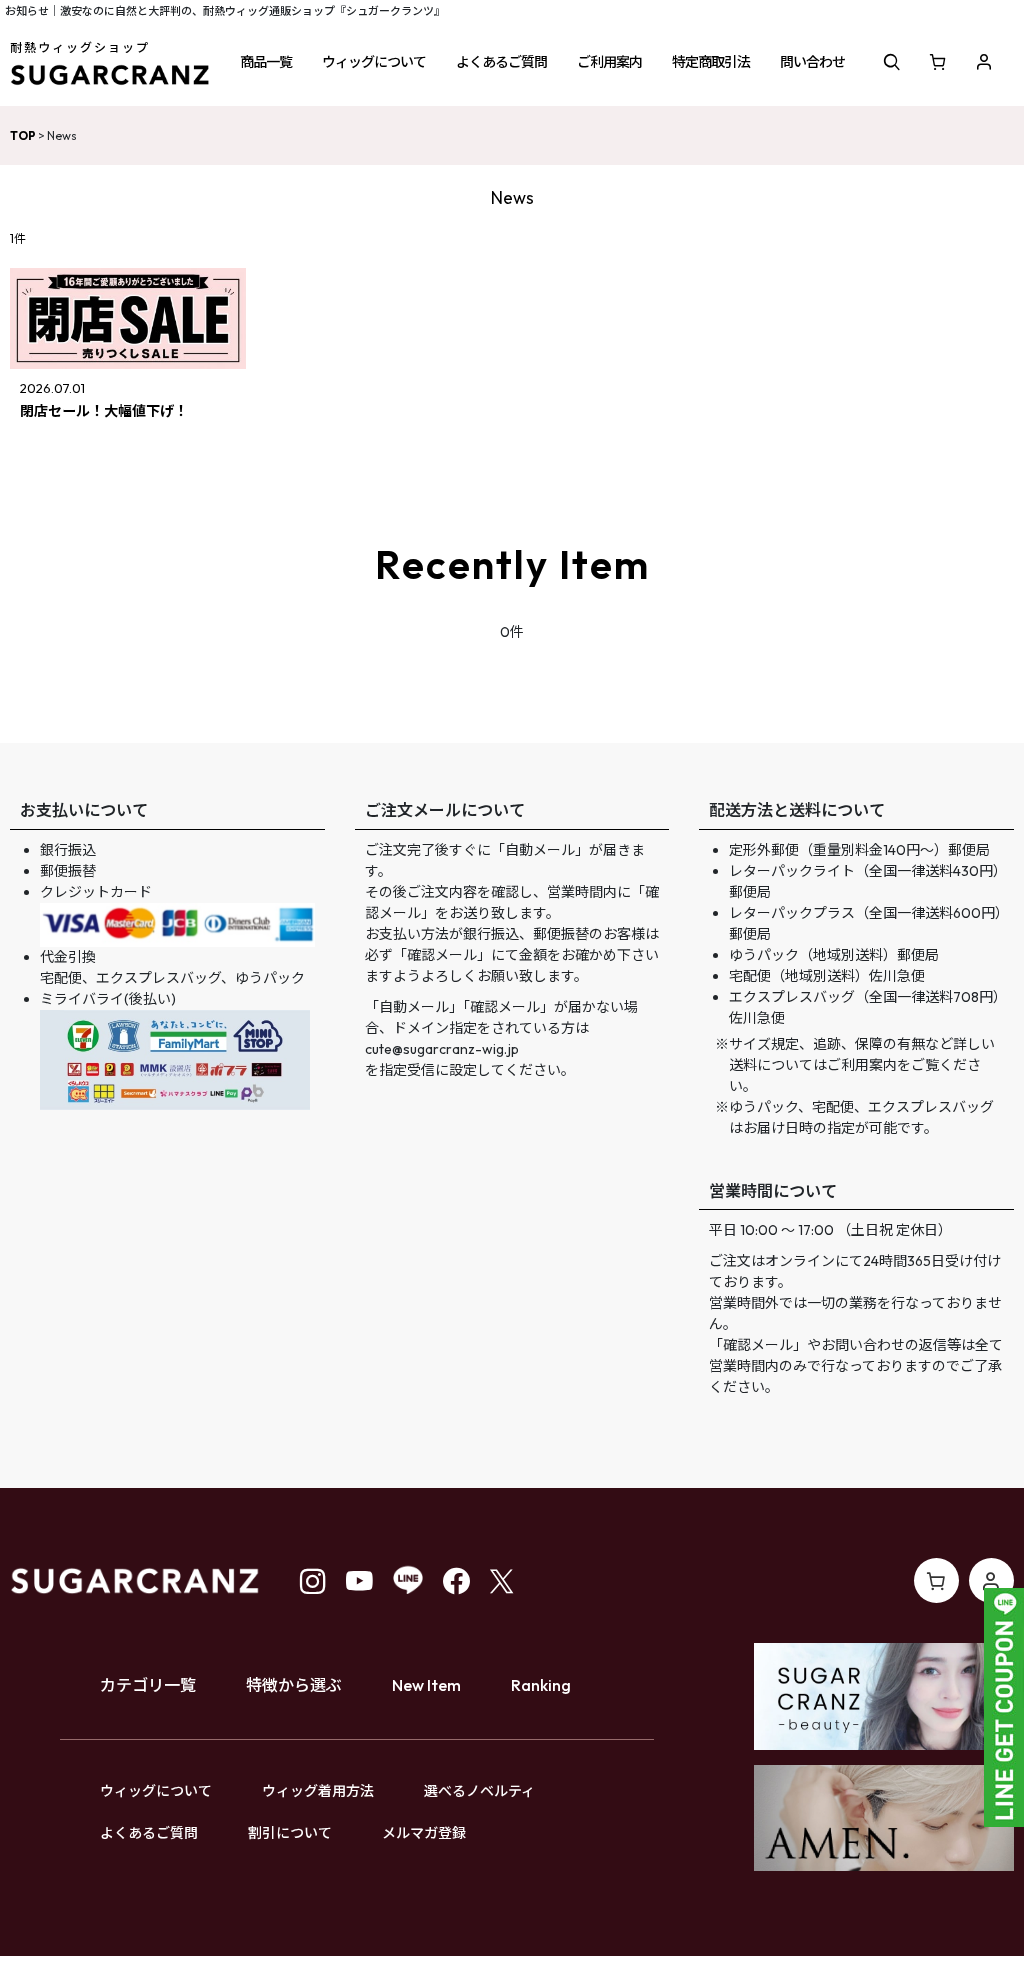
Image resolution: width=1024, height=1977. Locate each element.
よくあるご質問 (149, 1833)
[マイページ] (984, 62)
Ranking (541, 1685)
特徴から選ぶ (294, 1685)
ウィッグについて (156, 1791)
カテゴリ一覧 (148, 1685)
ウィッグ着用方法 (318, 1791)
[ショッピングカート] (938, 62)
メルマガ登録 (424, 1833)
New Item (426, 1685)
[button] (266, 62)
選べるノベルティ (479, 1791)
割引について (290, 1833)
